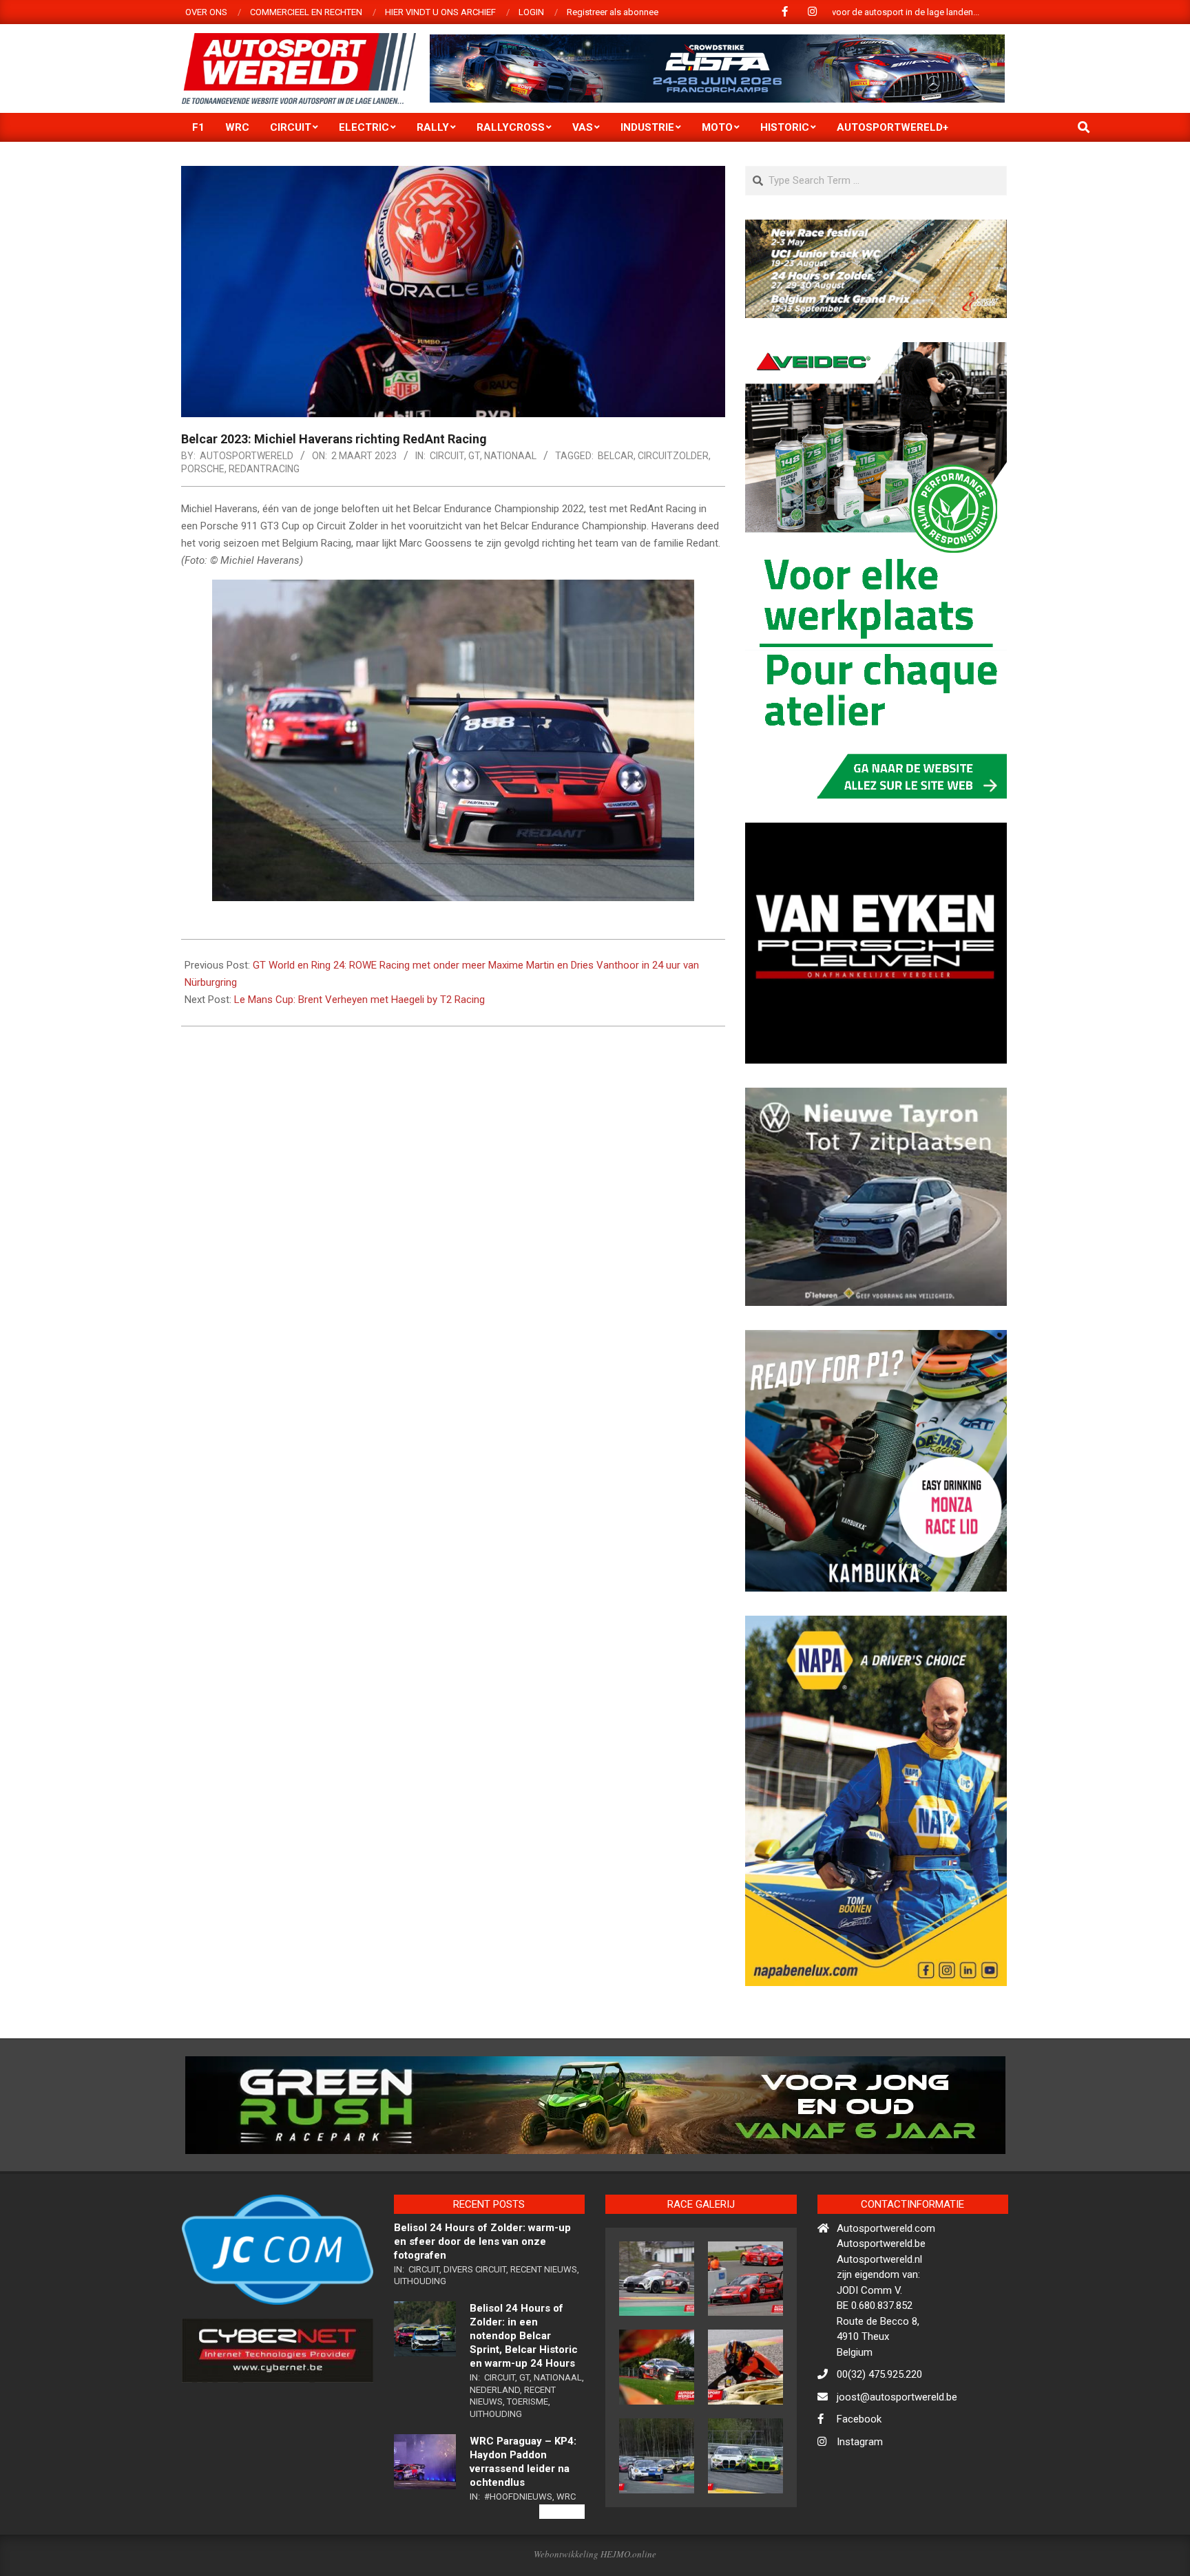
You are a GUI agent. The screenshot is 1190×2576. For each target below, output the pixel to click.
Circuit (447, 456)
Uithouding (420, 2340)
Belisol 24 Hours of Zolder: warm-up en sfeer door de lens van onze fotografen (482, 2300)
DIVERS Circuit (475, 2328)
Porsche (203, 469)
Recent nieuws (544, 2328)
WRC (566, 2554)
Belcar (616, 456)
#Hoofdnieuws (518, 2554)
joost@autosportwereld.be (897, 2456)
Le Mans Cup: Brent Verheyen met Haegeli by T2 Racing (359, 1000)
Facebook (859, 2478)
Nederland (495, 2448)
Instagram (860, 2500)
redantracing (264, 469)
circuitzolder (673, 456)
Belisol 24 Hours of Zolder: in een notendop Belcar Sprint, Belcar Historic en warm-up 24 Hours (524, 2394)
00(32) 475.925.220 (879, 2433)
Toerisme (528, 2460)
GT (474, 456)
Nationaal (510, 456)
